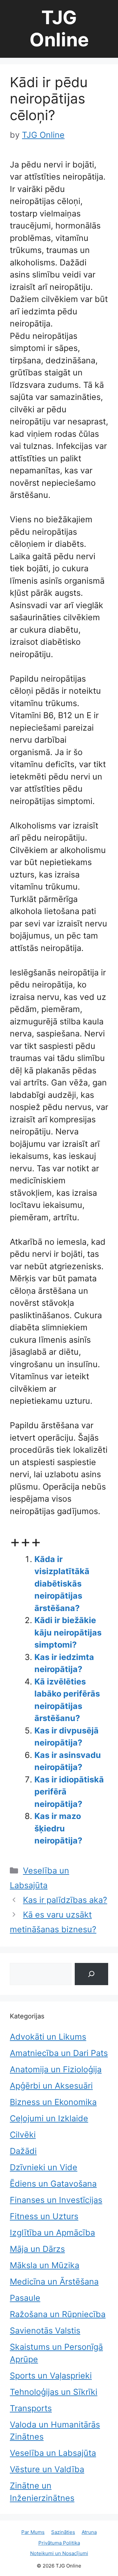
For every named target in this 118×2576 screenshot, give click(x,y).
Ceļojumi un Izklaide (49, 2118)
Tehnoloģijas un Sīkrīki (54, 2392)
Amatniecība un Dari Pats (59, 2053)
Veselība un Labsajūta (53, 2453)
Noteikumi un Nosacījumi (59, 2553)
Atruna (89, 2532)
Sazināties (63, 2532)
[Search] (91, 1974)
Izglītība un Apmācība (52, 2233)
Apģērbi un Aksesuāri (51, 2086)
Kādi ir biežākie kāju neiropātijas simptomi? (68, 1632)
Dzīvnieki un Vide (44, 2167)
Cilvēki (23, 2135)
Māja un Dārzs (37, 2249)
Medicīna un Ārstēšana (54, 2282)
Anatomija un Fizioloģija (56, 2069)
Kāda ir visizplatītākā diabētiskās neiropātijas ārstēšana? (62, 1584)
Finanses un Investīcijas (56, 2200)
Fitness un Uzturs (44, 2216)
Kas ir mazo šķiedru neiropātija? (58, 1828)
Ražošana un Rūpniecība (58, 2314)
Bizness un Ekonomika (53, 2102)
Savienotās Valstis (45, 2331)
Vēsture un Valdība (47, 2469)
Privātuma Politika (59, 2543)
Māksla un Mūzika (45, 2265)
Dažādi (23, 2151)
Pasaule (25, 2298)
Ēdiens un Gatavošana (53, 2184)
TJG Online (59, 29)
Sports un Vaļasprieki (51, 2376)
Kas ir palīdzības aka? (65, 1900)
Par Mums (33, 2532)
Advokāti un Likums (48, 2037)
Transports (31, 2408)
